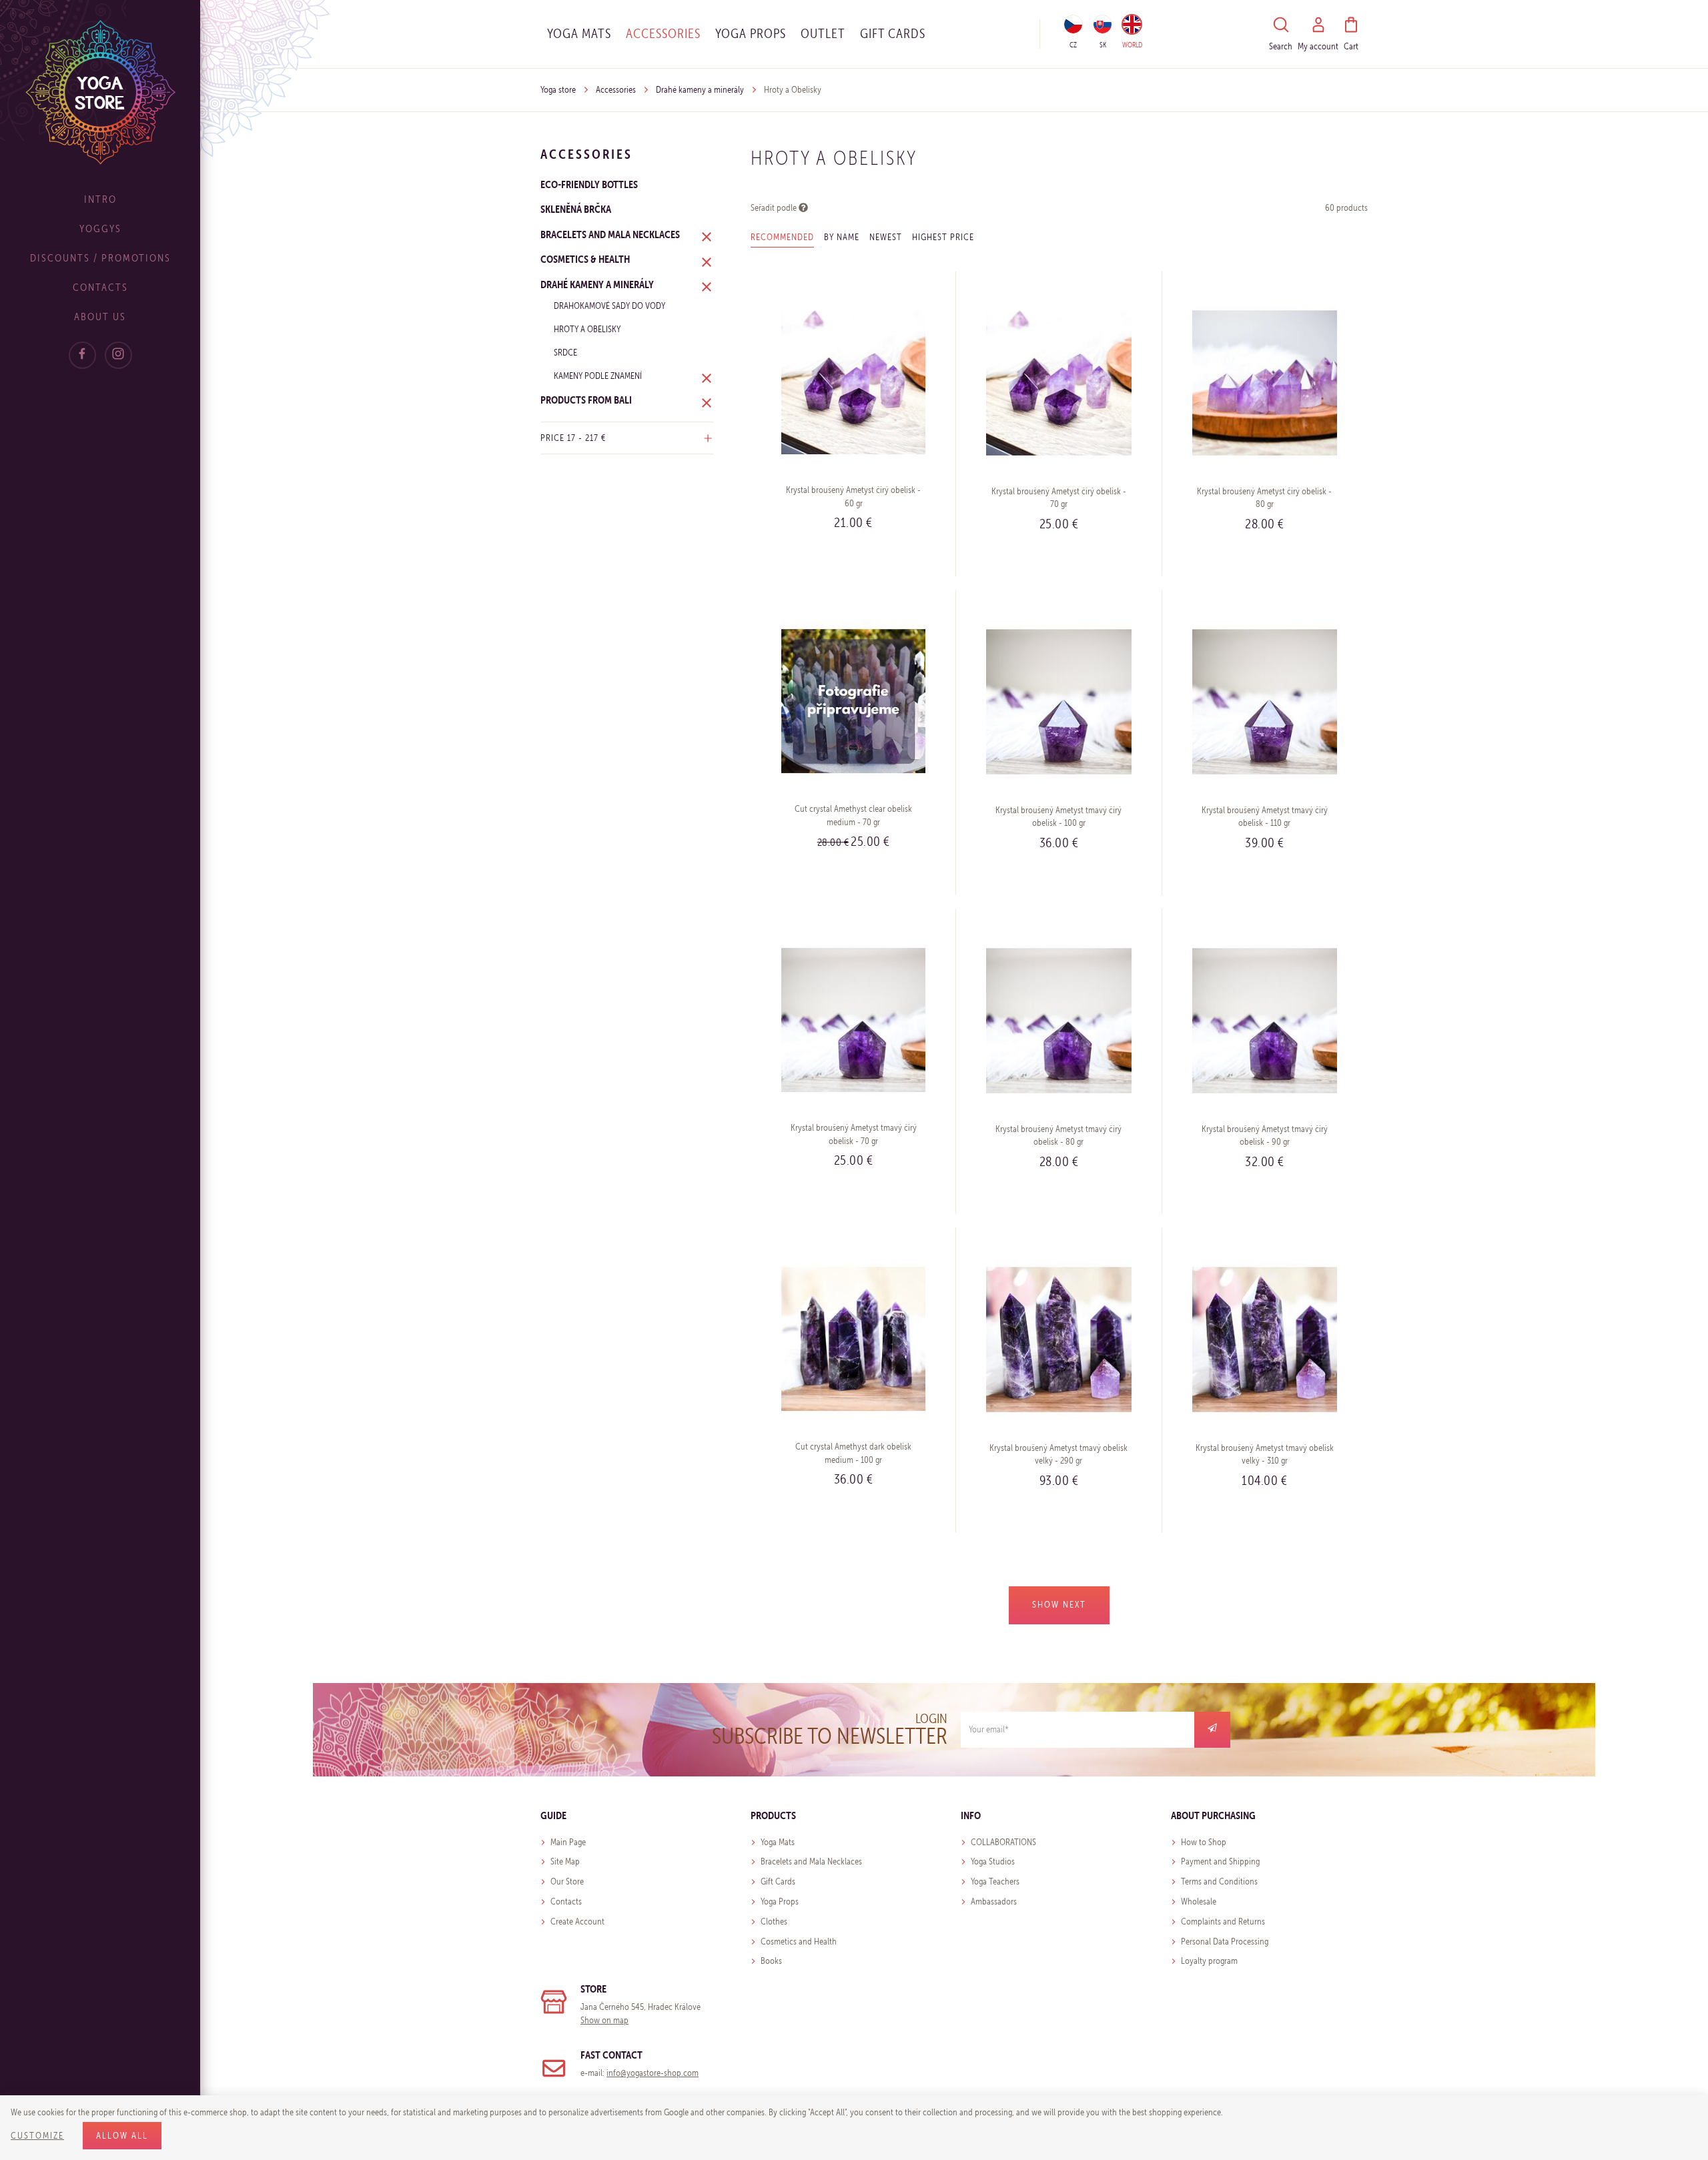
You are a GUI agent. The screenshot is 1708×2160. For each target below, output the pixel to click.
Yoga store (558, 90)
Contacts (100, 287)
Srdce (565, 353)
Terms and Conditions (1219, 1881)
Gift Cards (778, 1881)
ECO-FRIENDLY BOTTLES (589, 184)
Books (771, 1961)
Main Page (568, 1842)
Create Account (577, 1922)
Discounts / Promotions (100, 258)
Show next (1059, 1605)
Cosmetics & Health (585, 259)
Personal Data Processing (1225, 1942)
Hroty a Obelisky (587, 329)
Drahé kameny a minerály (700, 90)
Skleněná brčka (576, 209)
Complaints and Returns (1223, 1922)
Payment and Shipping (1220, 1861)
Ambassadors (994, 1902)
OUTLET (823, 33)
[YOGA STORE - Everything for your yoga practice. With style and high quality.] (100, 92)
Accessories (663, 33)
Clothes (774, 1922)
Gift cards (893, 33)
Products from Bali (586, 400)
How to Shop (1204, 1842)
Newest (886, 237)
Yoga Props (751, 33)
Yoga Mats (579, 33)
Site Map (565, 1861)
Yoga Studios (993, 1861)
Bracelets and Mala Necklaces (610, 234)
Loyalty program (1209, 1961)
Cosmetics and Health (799, 1942)
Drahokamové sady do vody (609, 306)
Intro (100, 199)
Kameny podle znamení (598, 376)
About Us (100, 317)
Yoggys (100, 228)
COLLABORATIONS (1003, 1842)
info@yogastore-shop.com (653, 2073)
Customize (37, 2136)
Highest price (943, 237)
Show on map (604, 2020)
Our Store (567, 1881)
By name (842, 237)
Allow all (122, 2136)
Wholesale (1199, 1902)
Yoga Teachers (995, 1881)
